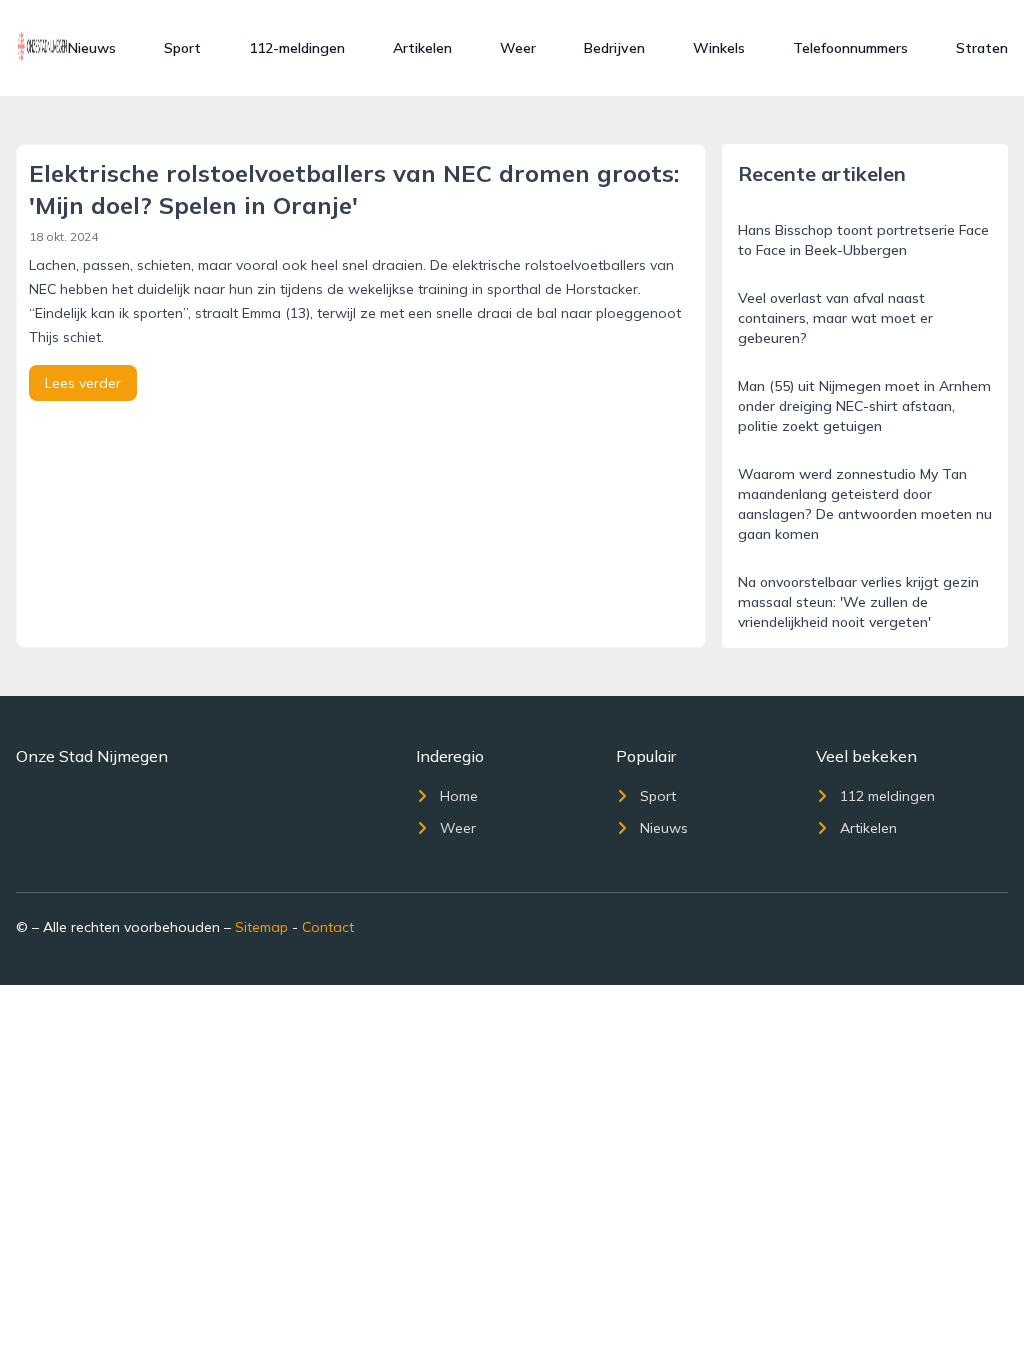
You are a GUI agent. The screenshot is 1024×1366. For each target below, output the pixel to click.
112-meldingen (297, 48)
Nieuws (92, 48)
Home (459, 796)
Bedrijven (614, 48)
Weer (518, 48)
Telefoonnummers (850, 48)
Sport (182, 48)
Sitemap (261, 927)
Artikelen (422, 48)
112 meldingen (887, 796)
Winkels (719, 48)
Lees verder (83, 383)
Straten (982, 48)
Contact (328, 927)
